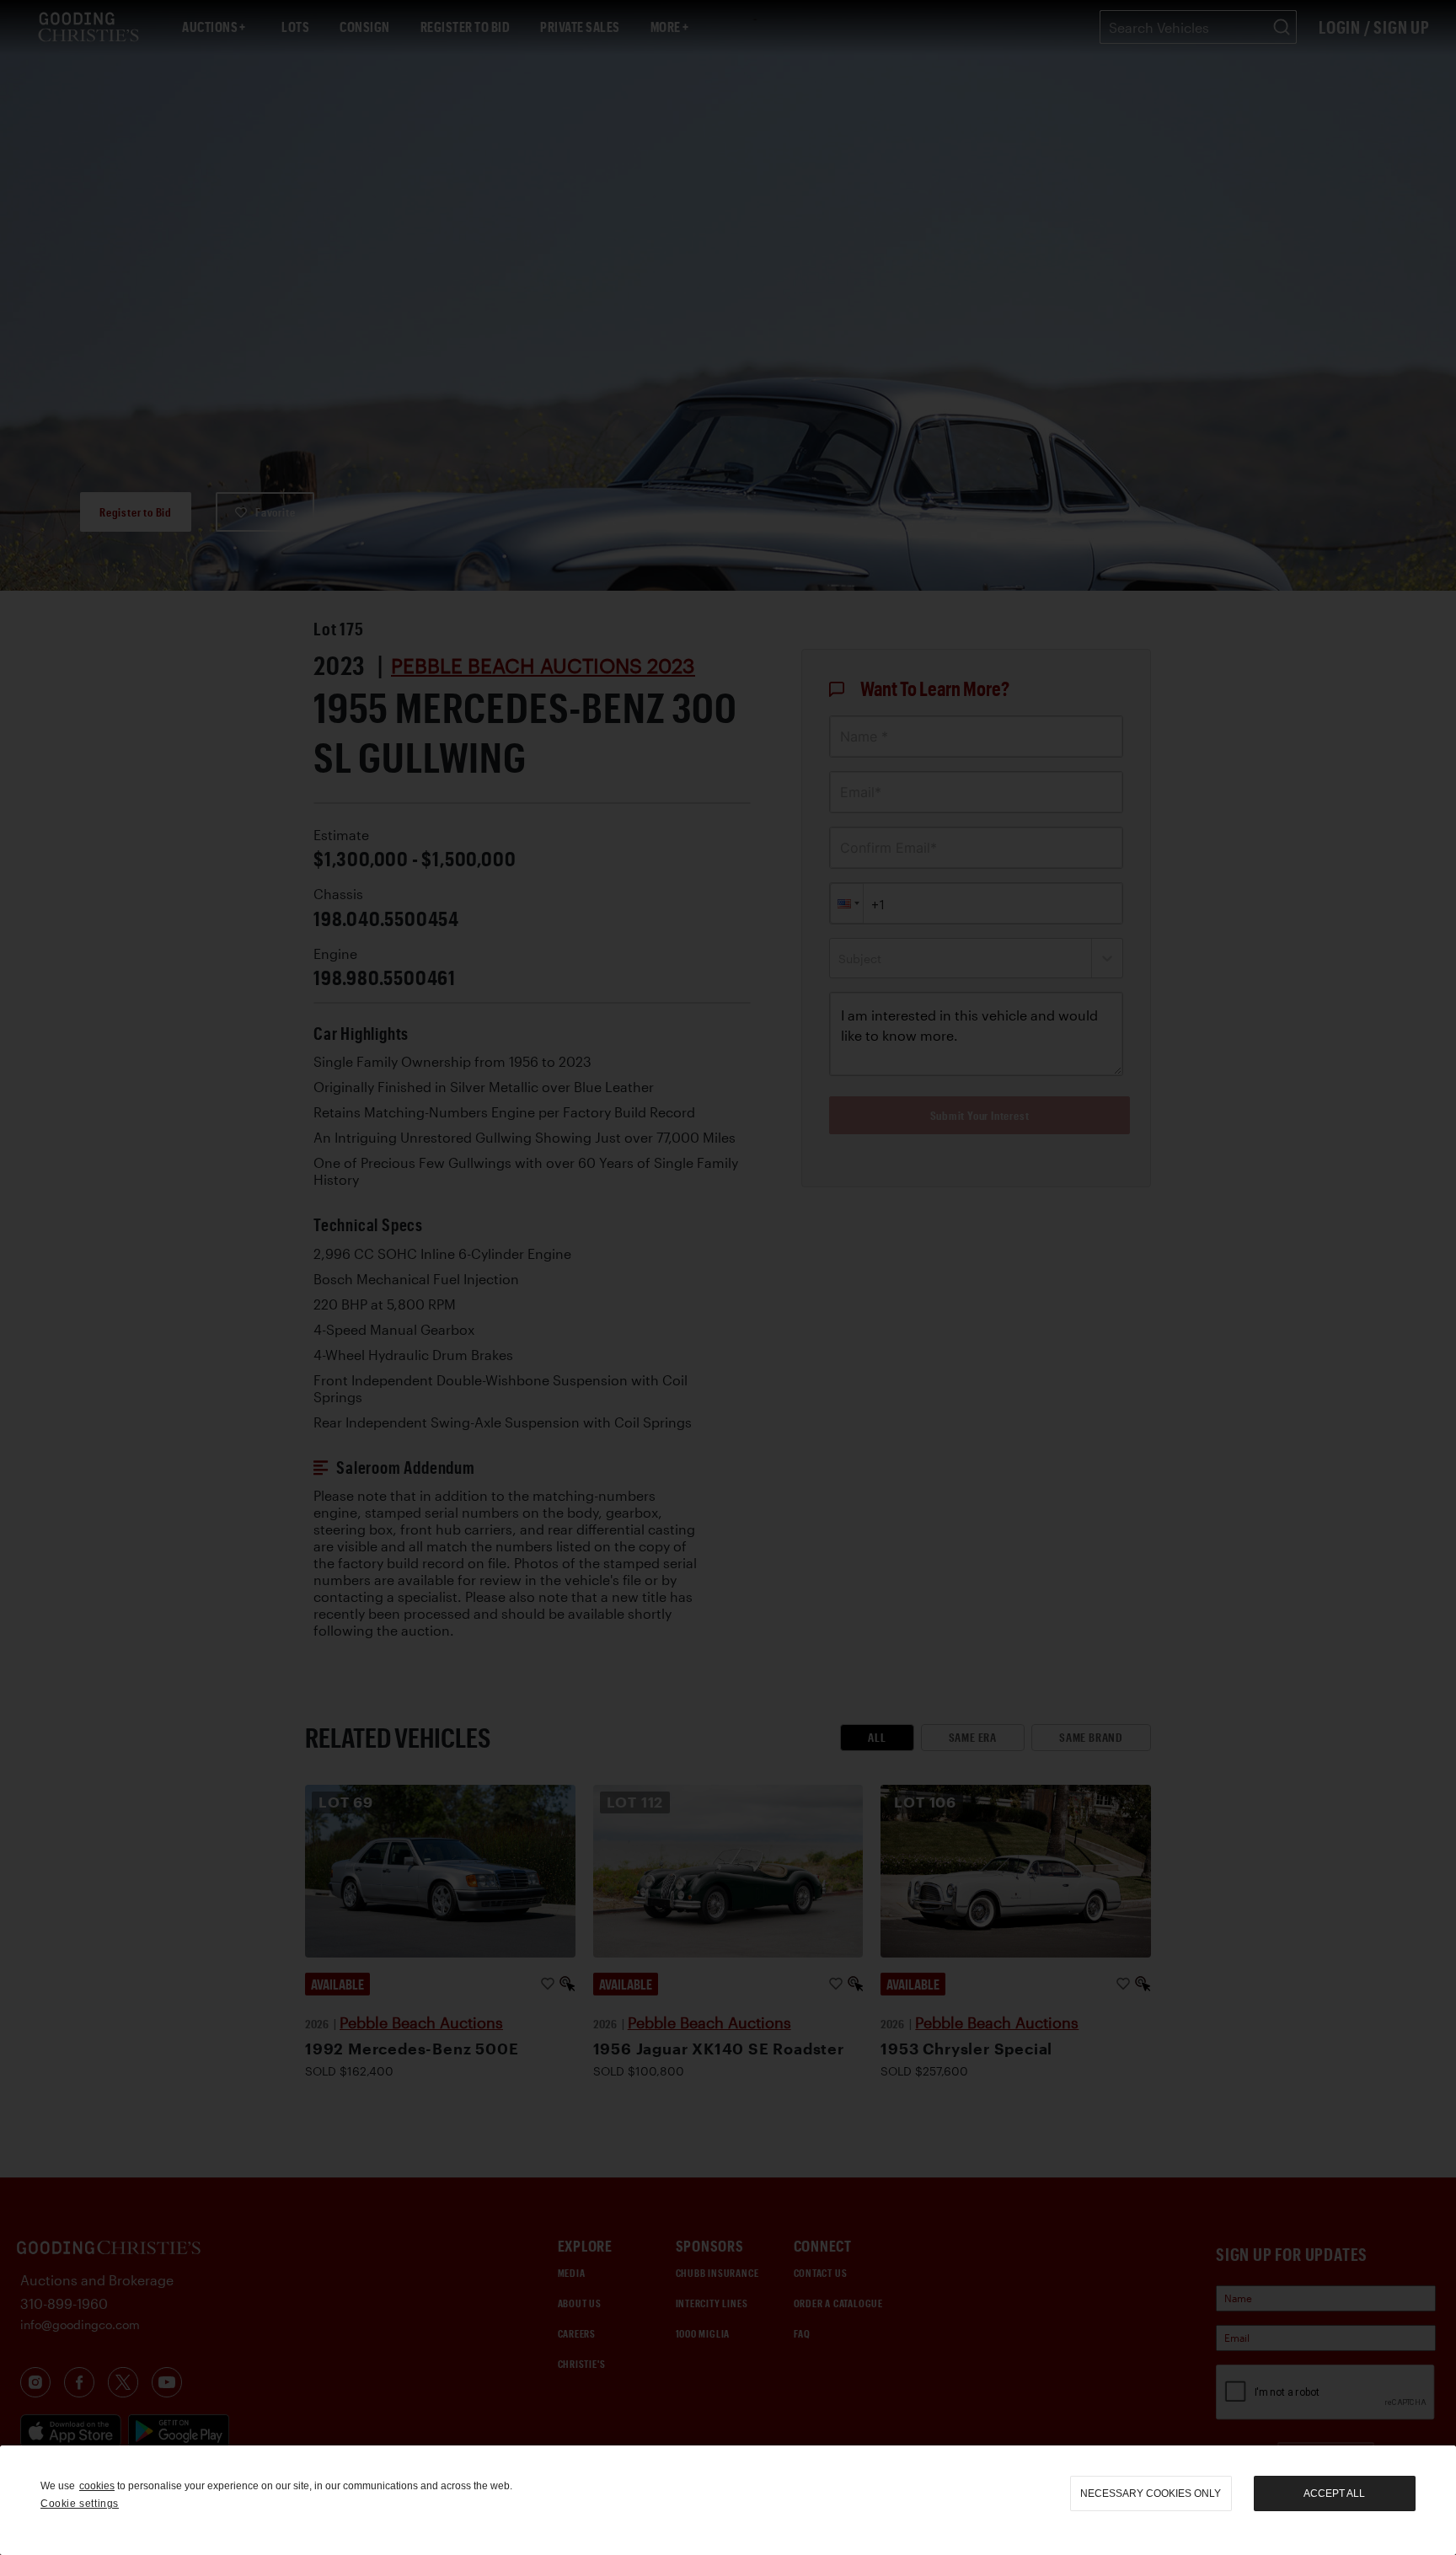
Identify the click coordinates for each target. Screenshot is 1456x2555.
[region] (728, 2500)
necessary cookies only (1151, 2493)
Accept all (1334, 2493)
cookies (97, 2486)
